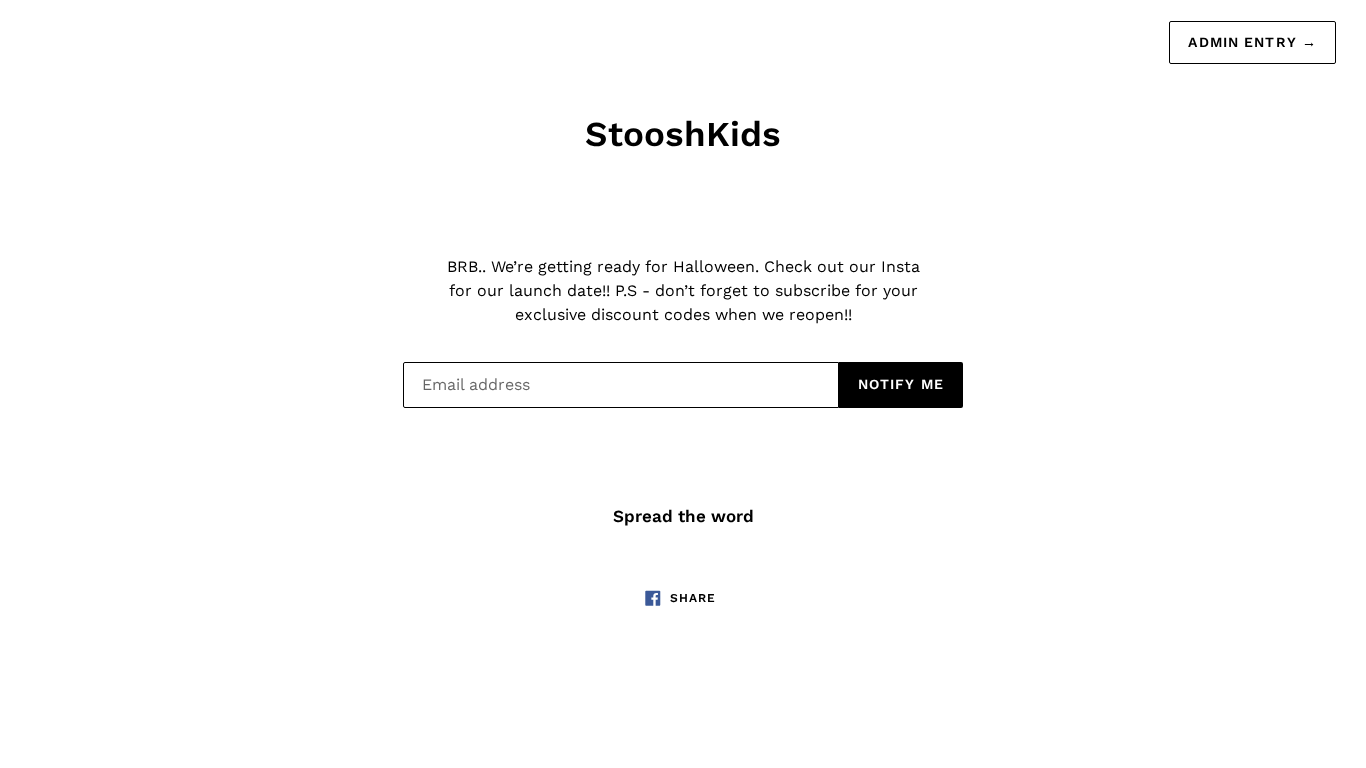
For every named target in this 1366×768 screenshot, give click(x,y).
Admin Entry (1252, 42)
